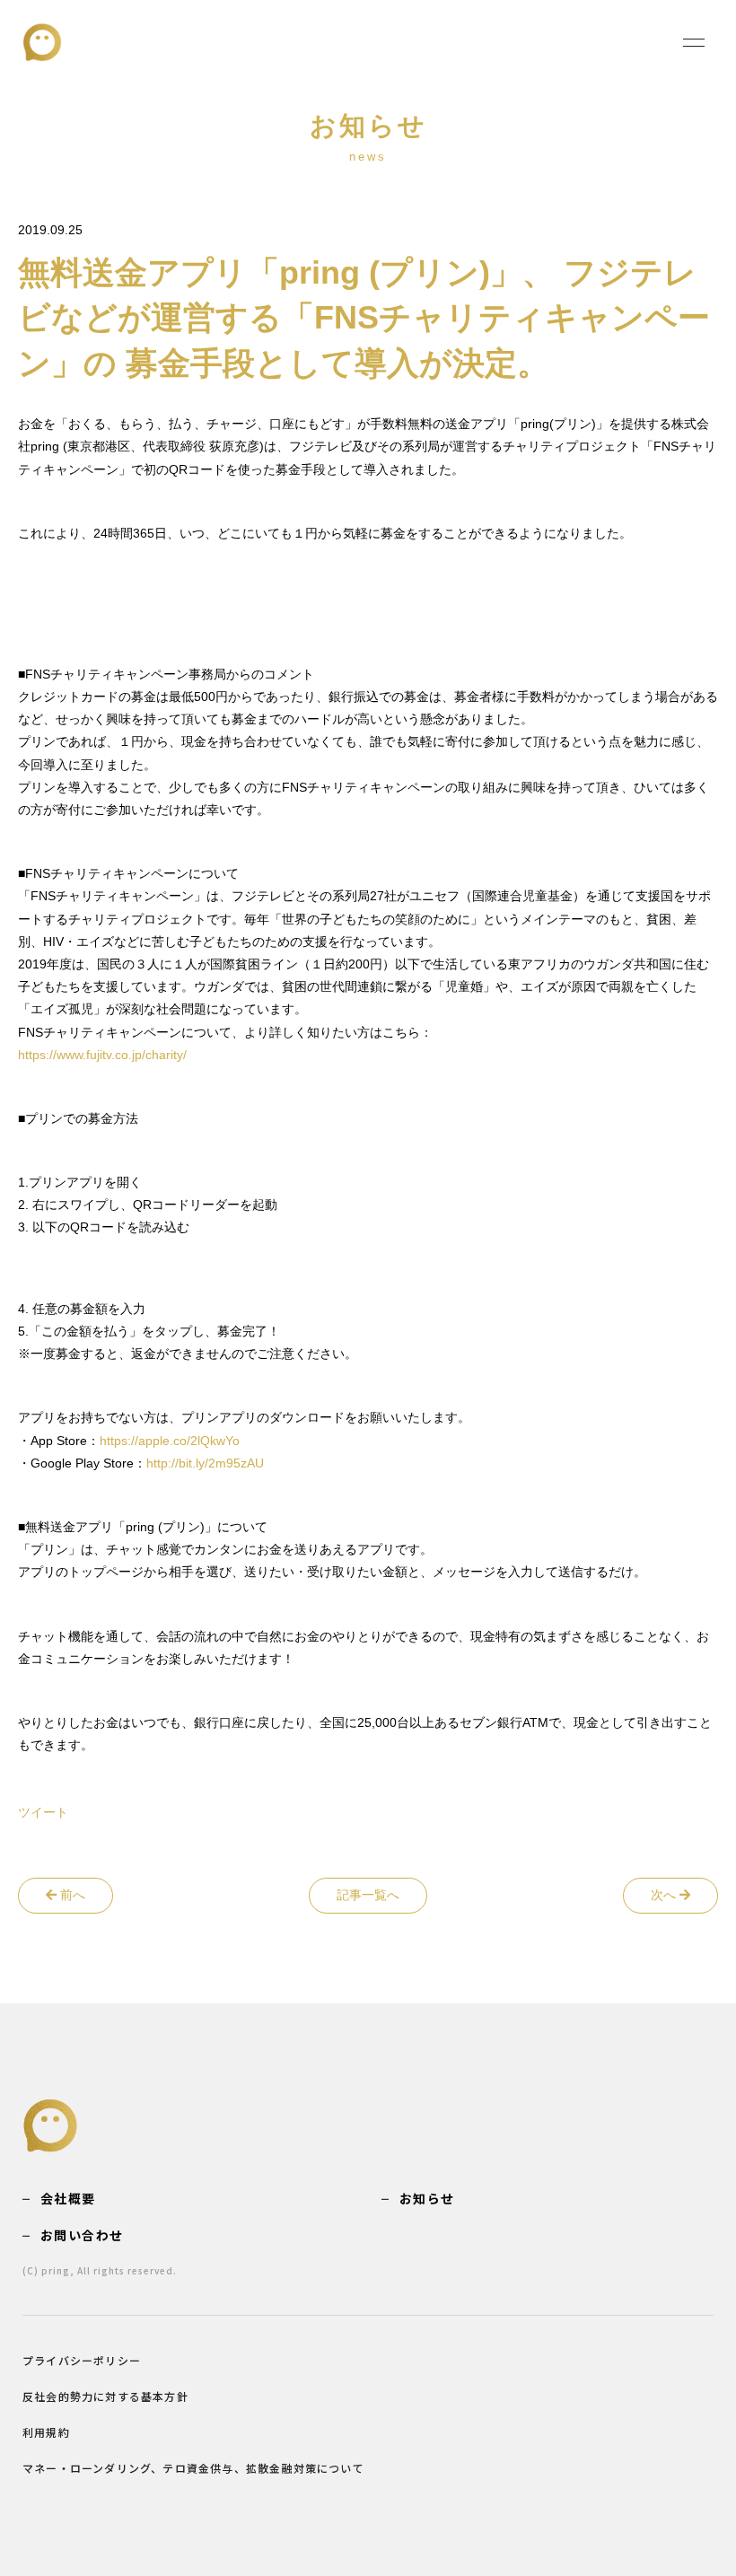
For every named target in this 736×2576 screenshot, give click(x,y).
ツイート (43, 1812)
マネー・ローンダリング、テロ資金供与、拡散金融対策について (193, 2468)
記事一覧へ (368, 1895)
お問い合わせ (82, 2235)
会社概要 (68, 2198)
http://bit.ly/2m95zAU (205, 1463)
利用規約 (46, 2432)
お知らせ (427, 2198)
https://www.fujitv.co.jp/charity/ (102, 1055)
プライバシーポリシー (82, 2360)
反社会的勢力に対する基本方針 (105, 2396)
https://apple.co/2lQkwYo (170, 1441)
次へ (665, 1895)
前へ (71, 1895)
